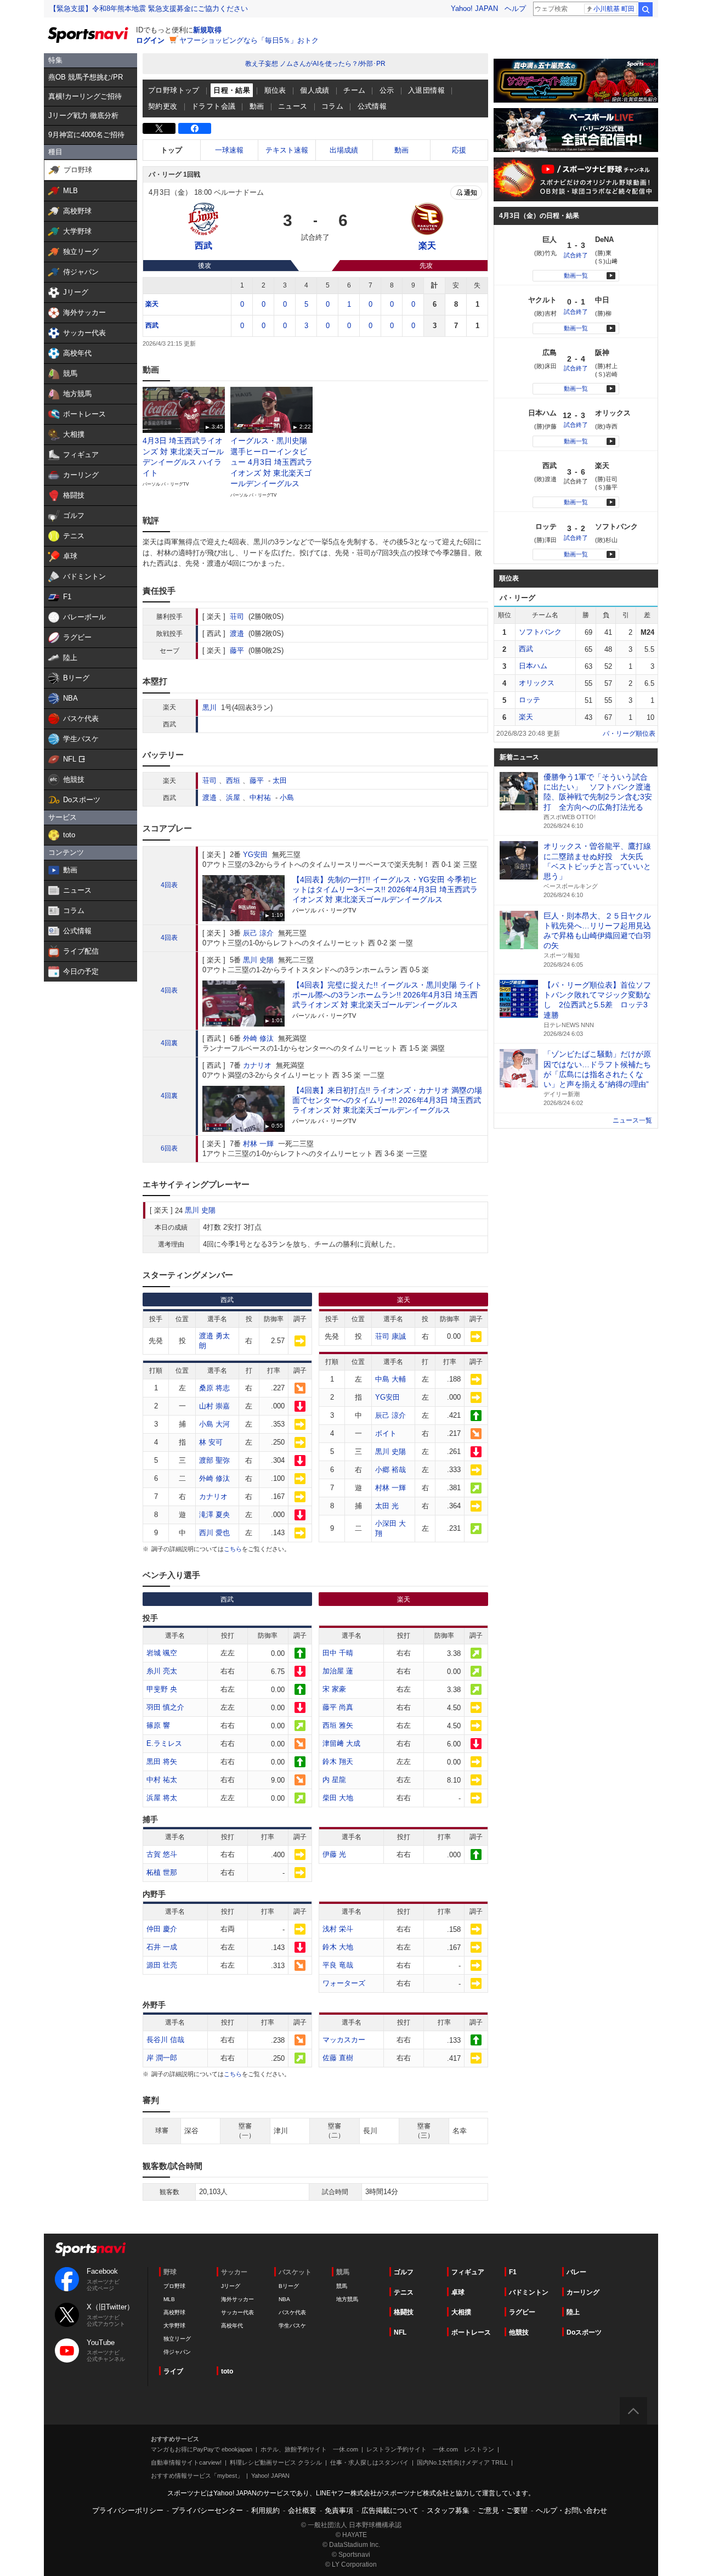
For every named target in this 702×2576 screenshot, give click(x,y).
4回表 (169, 885)
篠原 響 (158, 1725)
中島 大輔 (390, 1379)
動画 (257, 106)
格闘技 (404, 2312)
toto (227, 2371)
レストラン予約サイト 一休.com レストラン (430, 2449)
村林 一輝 (258, 1144)
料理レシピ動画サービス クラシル (276, 2462)
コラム (332, 106)
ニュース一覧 (632, 1120)
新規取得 (207, 30)
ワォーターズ (344, 1983)
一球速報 (229, 150)
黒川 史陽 (258, 960)
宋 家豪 (334, 1689)
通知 (471, 193)
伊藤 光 (334, 1854)
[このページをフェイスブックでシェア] (195, 128)
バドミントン (529, 2292)
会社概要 (302, 2510)
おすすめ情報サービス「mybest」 (197, 2476)
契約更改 (163, 106)
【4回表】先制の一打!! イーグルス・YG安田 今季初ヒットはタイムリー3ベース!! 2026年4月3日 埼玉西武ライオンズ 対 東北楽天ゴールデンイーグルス (385, 889)
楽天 (152, 304)
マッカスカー (344, 2040)
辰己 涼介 (258, 933)
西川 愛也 (214, 1533)
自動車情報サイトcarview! (186, 2462)
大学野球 (174, 2326)
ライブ (173, 2371)
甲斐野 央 (162, 1689)
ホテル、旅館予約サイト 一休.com (309, 2449)
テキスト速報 (287, 150)
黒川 (210, 708)
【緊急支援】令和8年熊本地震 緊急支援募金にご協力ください (149, 9)
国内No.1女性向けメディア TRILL (462, 2462)
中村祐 (260, 797)
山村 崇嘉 (214, 1406)
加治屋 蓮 (338, 1671)
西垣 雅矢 (338, 1725)
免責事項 (339, 2510)
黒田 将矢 (162, 1762)
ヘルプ (515, 9)
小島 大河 (214, 1424)
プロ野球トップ (174, 90)
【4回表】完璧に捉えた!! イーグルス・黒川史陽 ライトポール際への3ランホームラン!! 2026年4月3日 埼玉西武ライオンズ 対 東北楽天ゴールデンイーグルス (387, 995)
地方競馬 (347, 2299)
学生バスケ (292, 2326)
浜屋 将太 (162, 1798)
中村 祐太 (162, 1780)
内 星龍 (334, 1780)
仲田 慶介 (162, 1929)
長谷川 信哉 (165, 2040)
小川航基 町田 (614, 9)
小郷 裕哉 (390, 1470)
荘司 (237, 616)
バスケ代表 (292, 2312)
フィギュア (468, 2272)
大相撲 (461, 2312)
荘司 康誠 (390, 1336)
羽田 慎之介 (165, 1707)
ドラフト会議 (213, 106)
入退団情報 (426, 90)
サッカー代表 (237, 2312)
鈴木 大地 (338, 1947)
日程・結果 (232, 90)
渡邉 (237, 633)
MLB (169, 2299)
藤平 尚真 (338, 1707)
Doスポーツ (584, 2332)
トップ (171, 150)
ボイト (386, 1433)
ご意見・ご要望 (503, 2510)
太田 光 (387, 1506)
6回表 (169, 1148)
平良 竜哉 (338, 1965)
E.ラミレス (164, 1743)
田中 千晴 (338, 1653)
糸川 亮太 (162, 1671)
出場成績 (344, 150)
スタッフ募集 (448, 2510)
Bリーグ (289, 2286)
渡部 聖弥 (214, 1460)
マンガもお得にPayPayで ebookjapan (202, 2449)
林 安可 (211, 1442)
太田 (280, 780)
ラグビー (522, 2312)
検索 (646, 9)
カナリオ (257, 1065)
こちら (233, 1549)
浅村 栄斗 (338, 1929)
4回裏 (169, 1043)
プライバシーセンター (207, 2510)
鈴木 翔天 (338, 1762)
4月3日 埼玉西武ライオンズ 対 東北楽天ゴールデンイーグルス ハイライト (183, 457)
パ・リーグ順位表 (629, 734)
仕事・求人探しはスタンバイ (369, 2462)
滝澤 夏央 (214, 1515)
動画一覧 (576, 275)
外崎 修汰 (258, 1038)
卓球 (458, 2292)
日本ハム (533, 666)
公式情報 (372, 106)
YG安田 (255, 855)
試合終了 (576, 255)
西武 (152, 325)
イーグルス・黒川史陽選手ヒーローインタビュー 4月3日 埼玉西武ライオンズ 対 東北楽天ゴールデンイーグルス (271, 462)
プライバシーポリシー (128, 2510)
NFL (400, 2332)
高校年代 (232, 2326)
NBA (284, 2299)
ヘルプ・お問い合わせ (571, 2510)
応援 (459, 150)
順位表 (275, 90)
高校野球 (174, 2312)
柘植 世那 (162, 1872)
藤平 (237, 650)
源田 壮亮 (162, 1965)
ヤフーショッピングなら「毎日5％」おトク (249, 40)
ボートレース (471, 2332)
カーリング (583, 2292)
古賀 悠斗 (162, 1854)
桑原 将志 (214, 1388)
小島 (287, 797)
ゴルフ (404, 2272)
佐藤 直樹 (338, 2058)
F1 (513, 2272)
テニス (404, 2292)
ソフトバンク (540, 632)
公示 (387, 90)
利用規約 (265, 2510)
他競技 (519, 2332)
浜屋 (233, 797)
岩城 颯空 (162, 1653)
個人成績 (315, 90)
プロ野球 (174, 2286)
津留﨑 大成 (341, 1743)
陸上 (573, 2312)
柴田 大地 (338, 1798)
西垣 (233, 780)
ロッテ (530, 700)
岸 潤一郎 (162, 2058)
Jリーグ (231, 2286)
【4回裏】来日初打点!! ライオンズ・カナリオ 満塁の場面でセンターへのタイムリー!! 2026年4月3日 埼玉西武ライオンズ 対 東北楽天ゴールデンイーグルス (387, 1100)
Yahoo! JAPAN (474, 9)
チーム (354, 90)
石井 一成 (162, 1947)
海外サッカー (237, 2299)
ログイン (150, 40)
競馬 (342, 2286)
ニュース (293, 106)
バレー (576, 2272)
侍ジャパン (177, 2352)
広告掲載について (390, 2510)
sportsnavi (90, 2249)
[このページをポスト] (159, 128)
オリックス (537, 683)
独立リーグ (177, 2339)
